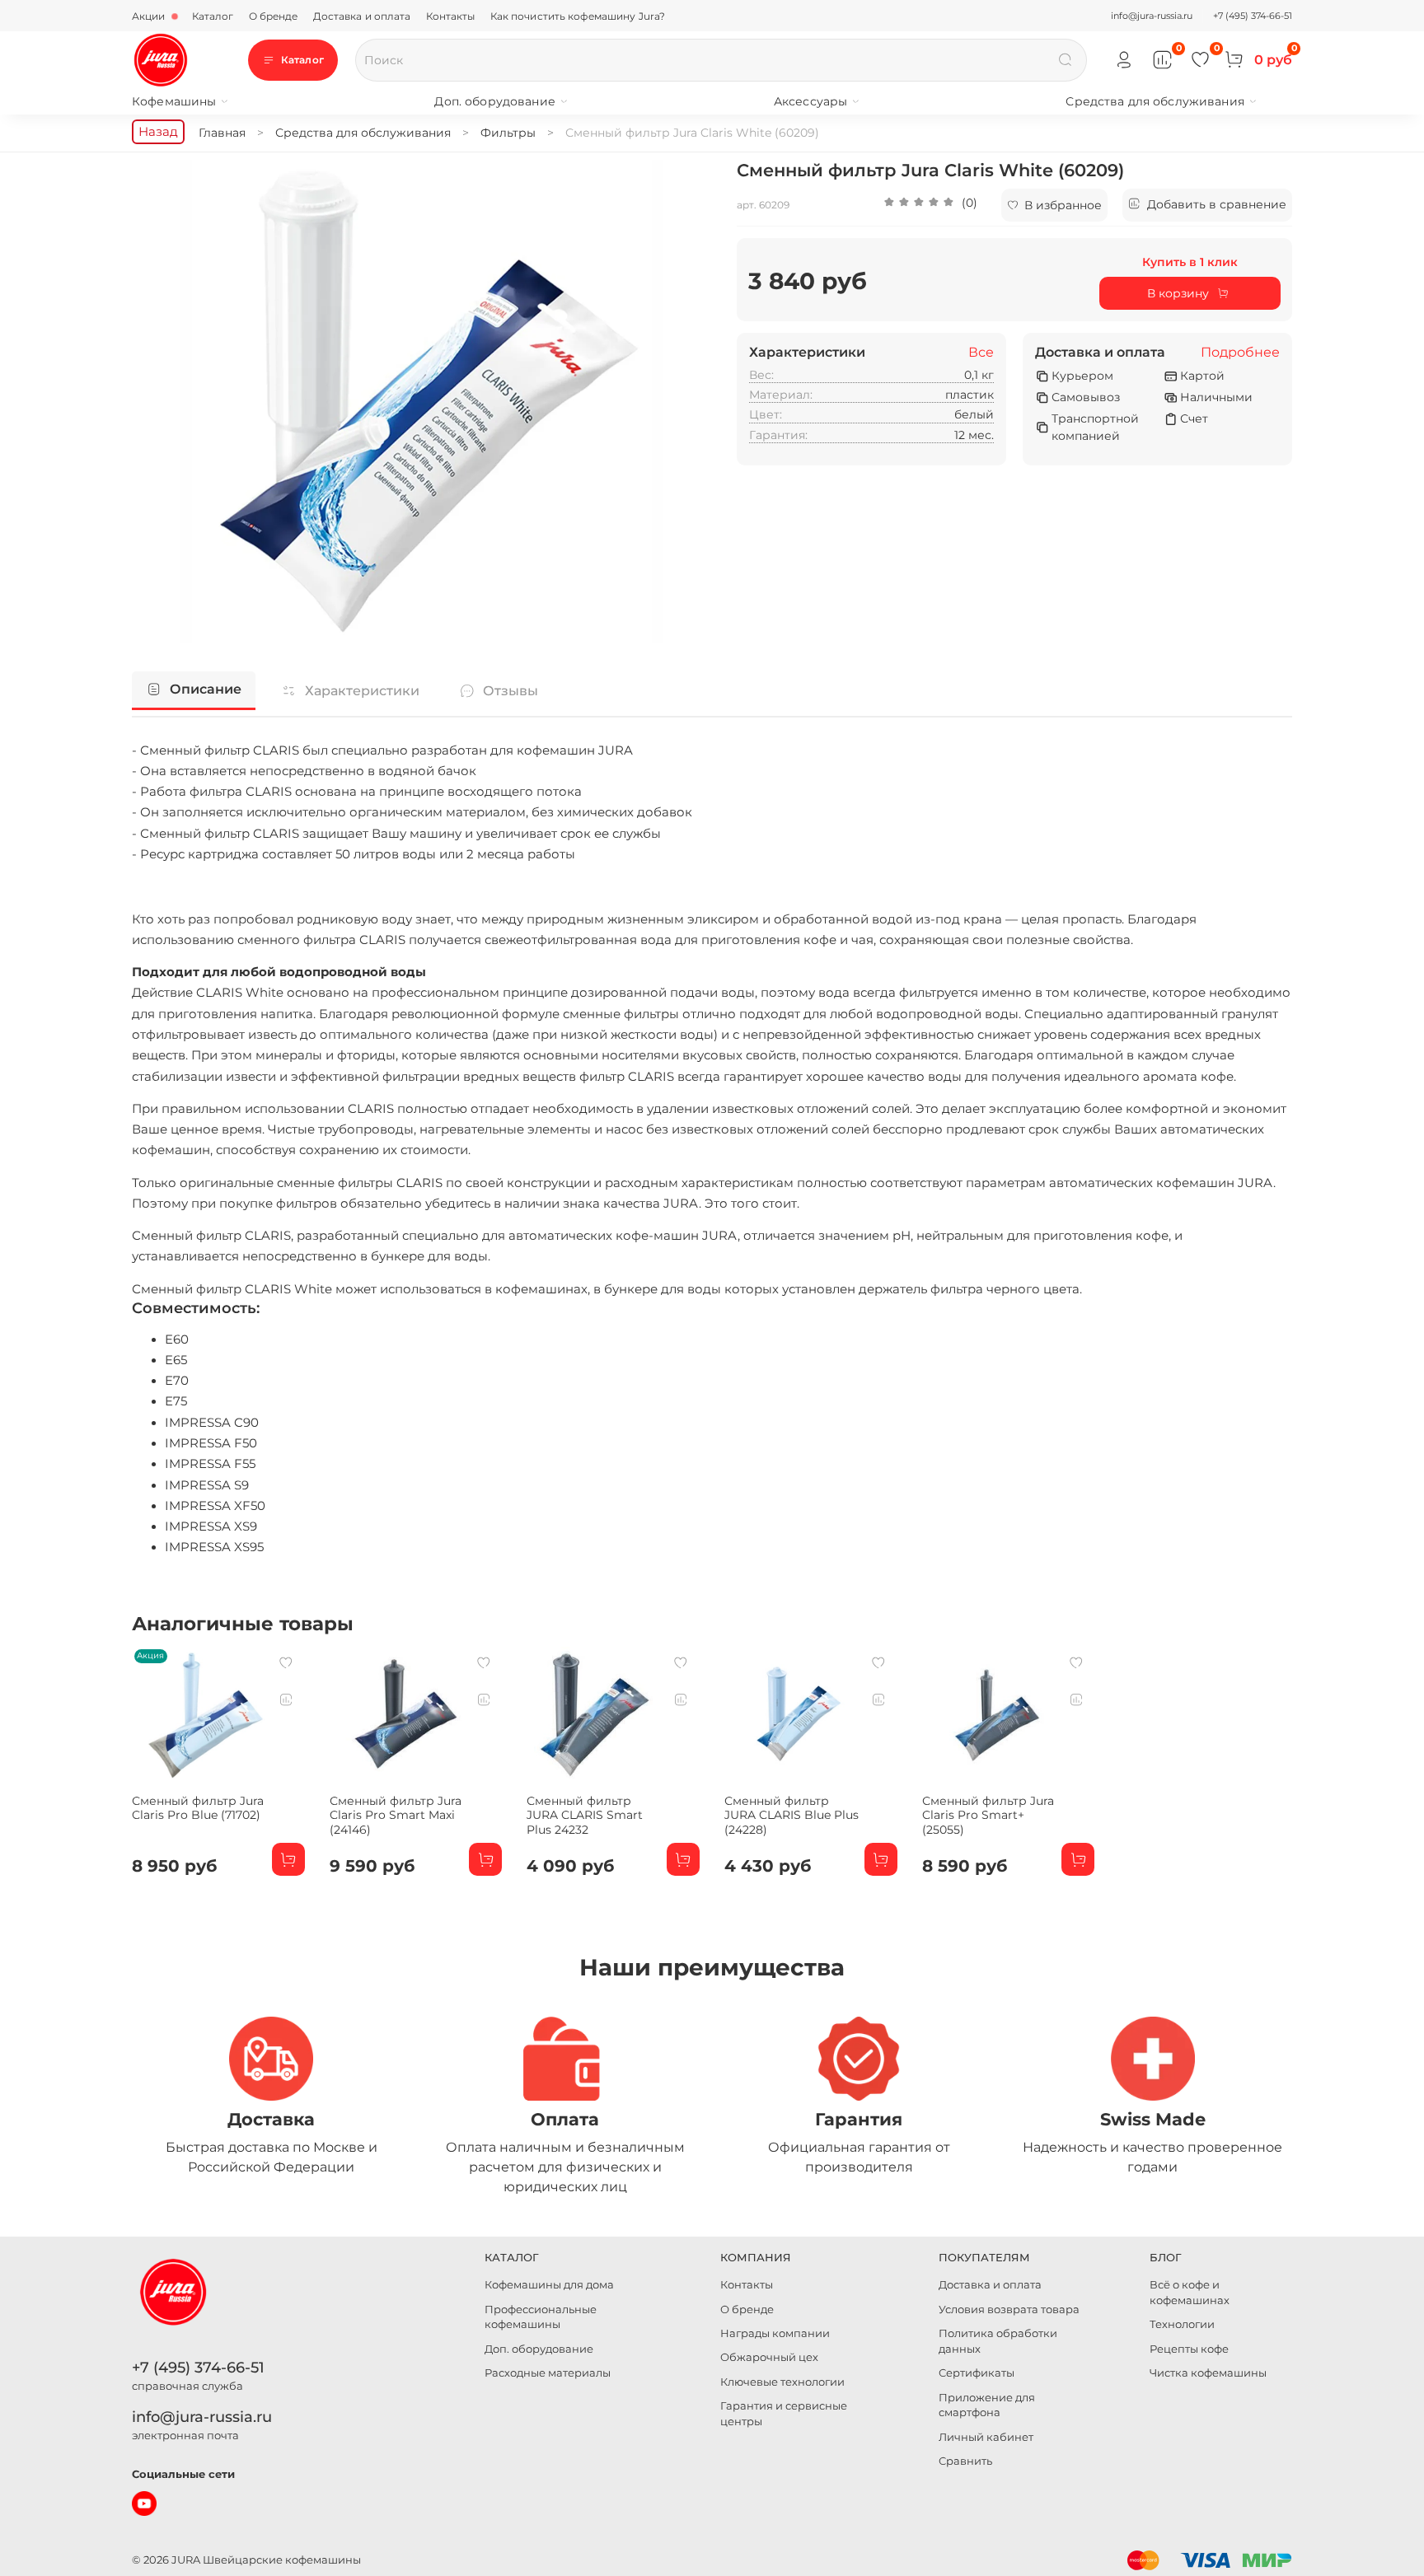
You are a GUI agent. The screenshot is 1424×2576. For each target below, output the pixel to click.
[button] (930, 205)
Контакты (451, 16)
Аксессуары (810, 101)
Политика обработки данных (998, 2341)
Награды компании (775, 2333)
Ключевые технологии (782, 2382)
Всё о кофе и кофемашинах (1190, 2293)
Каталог (213, 16)
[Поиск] (1066, 60)
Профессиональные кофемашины (541, 2317)
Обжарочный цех (769, 2357)
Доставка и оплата (362, 16)
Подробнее (1240, 353)
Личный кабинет (986, 2437)
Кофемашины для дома (549, 2285)
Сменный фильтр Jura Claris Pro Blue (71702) (198, 1808)
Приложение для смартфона (987, 2405)
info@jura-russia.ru (1152, 16)
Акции (150, 16)
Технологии (1182, 2324)
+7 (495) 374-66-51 (1253, 16)
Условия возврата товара (1009, 2310)
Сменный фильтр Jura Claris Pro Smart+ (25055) (988, 1815)
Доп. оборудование (494, 101)
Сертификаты (977, 2373)
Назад (158, 131)
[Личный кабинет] (1124, 61)
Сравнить (965, 2461)
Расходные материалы (548, 2373)
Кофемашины (174, 101)
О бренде (274, 16)
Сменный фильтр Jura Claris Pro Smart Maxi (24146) (396, 1815)
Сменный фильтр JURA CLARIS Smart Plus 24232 (585, 1815)
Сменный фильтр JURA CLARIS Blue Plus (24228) (792, 1815)
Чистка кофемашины (1208, 2373)
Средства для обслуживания (1155, 101)
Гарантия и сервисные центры (784, 2414)
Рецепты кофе (1189, 2349)
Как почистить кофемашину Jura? (578, 16)
